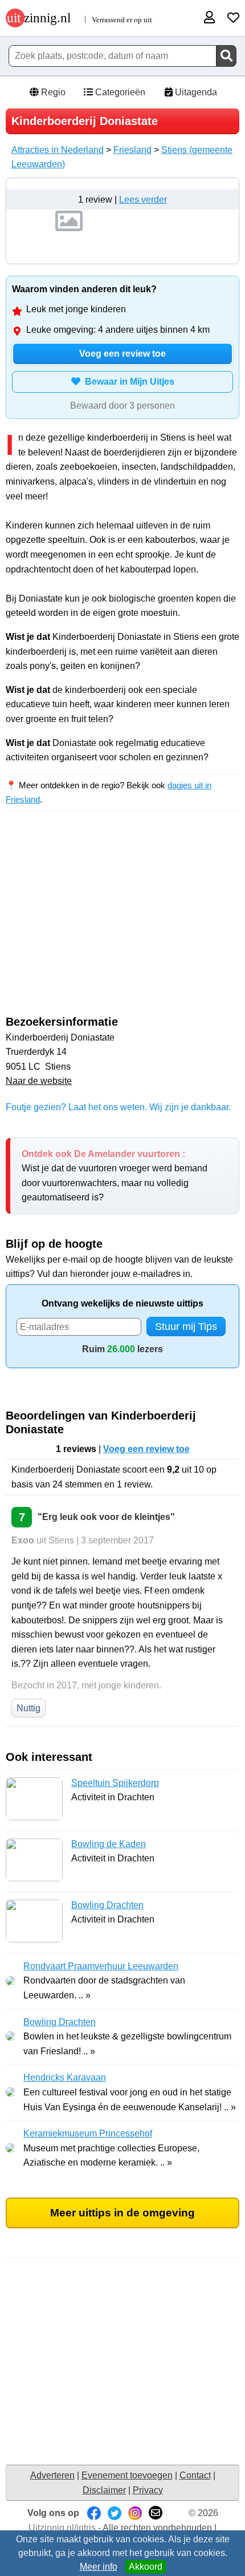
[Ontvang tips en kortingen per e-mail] (156, 2513)
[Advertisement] (122, 924)
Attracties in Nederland (58, 150)
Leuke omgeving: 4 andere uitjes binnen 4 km (118, 330)
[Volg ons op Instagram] (135, 2513)
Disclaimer (104, 2490)
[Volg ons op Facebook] (94, 2513)
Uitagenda (195, 92)
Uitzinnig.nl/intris (62, 2528)
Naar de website (39, 1081)
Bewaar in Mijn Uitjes (127, 382)
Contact (195, 2475)
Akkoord (146, 2567)
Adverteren (52, 2475)
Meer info (99, 2567)
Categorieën (119, 92)
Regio (52, 92)
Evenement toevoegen (127, 2475)
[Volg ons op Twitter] (115, 2513)
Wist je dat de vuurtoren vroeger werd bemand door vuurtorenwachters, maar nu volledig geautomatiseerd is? (115, 1176)
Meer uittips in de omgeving (122, 2213)
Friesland (132, 150)
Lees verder (143, 199)
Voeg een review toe (122, 354)
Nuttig (28, 1708)
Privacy (148, 2490)
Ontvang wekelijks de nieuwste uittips (122, 1303)
